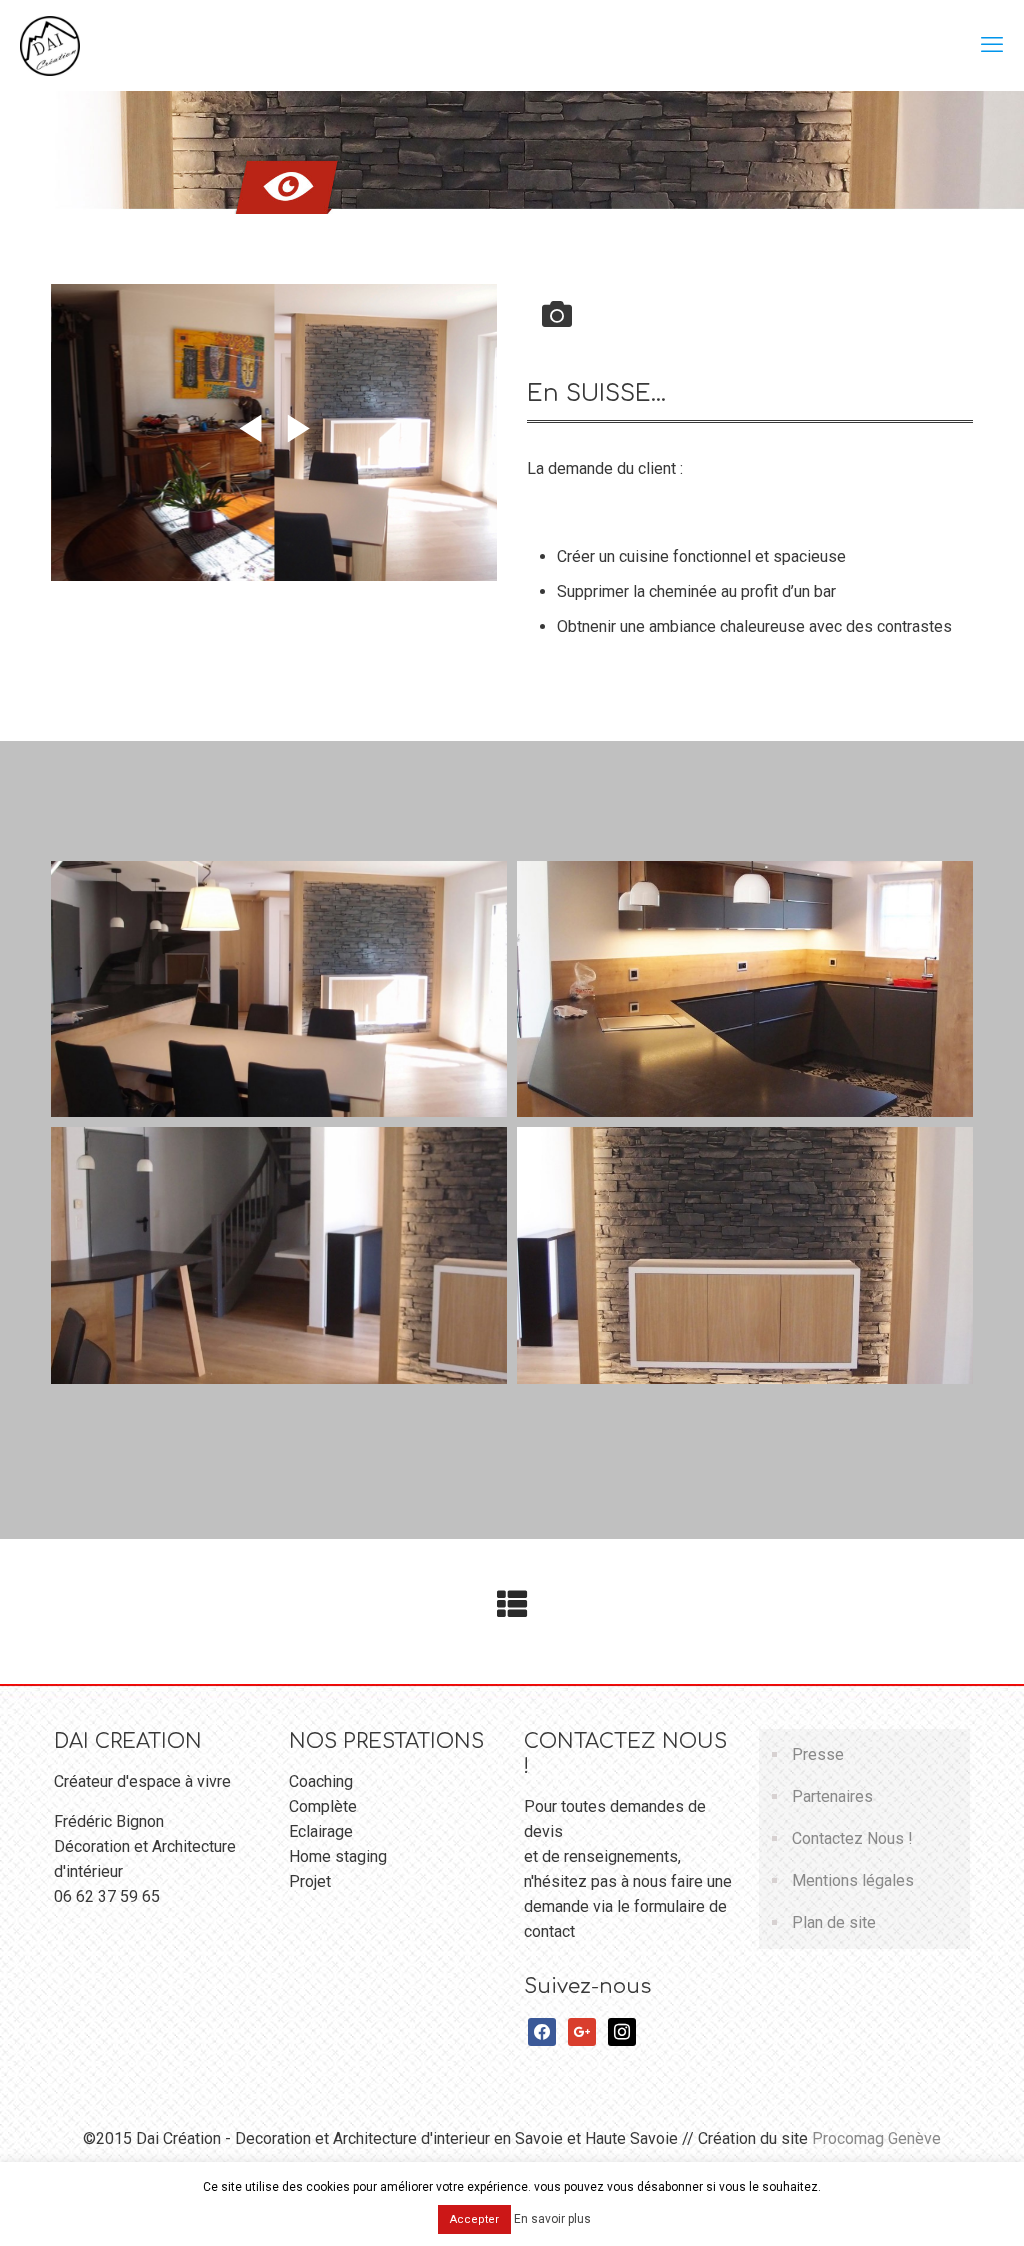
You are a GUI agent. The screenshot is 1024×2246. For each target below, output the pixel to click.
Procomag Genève (876, 2138)
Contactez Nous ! (852, 1838)
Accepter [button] (474, 2219)
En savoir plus (552, 2219)
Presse (818, 1754)
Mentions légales (853, 1880)
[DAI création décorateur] (50, 45)
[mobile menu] (992, 45)
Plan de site (834, 1922)
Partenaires (832, 1796)
